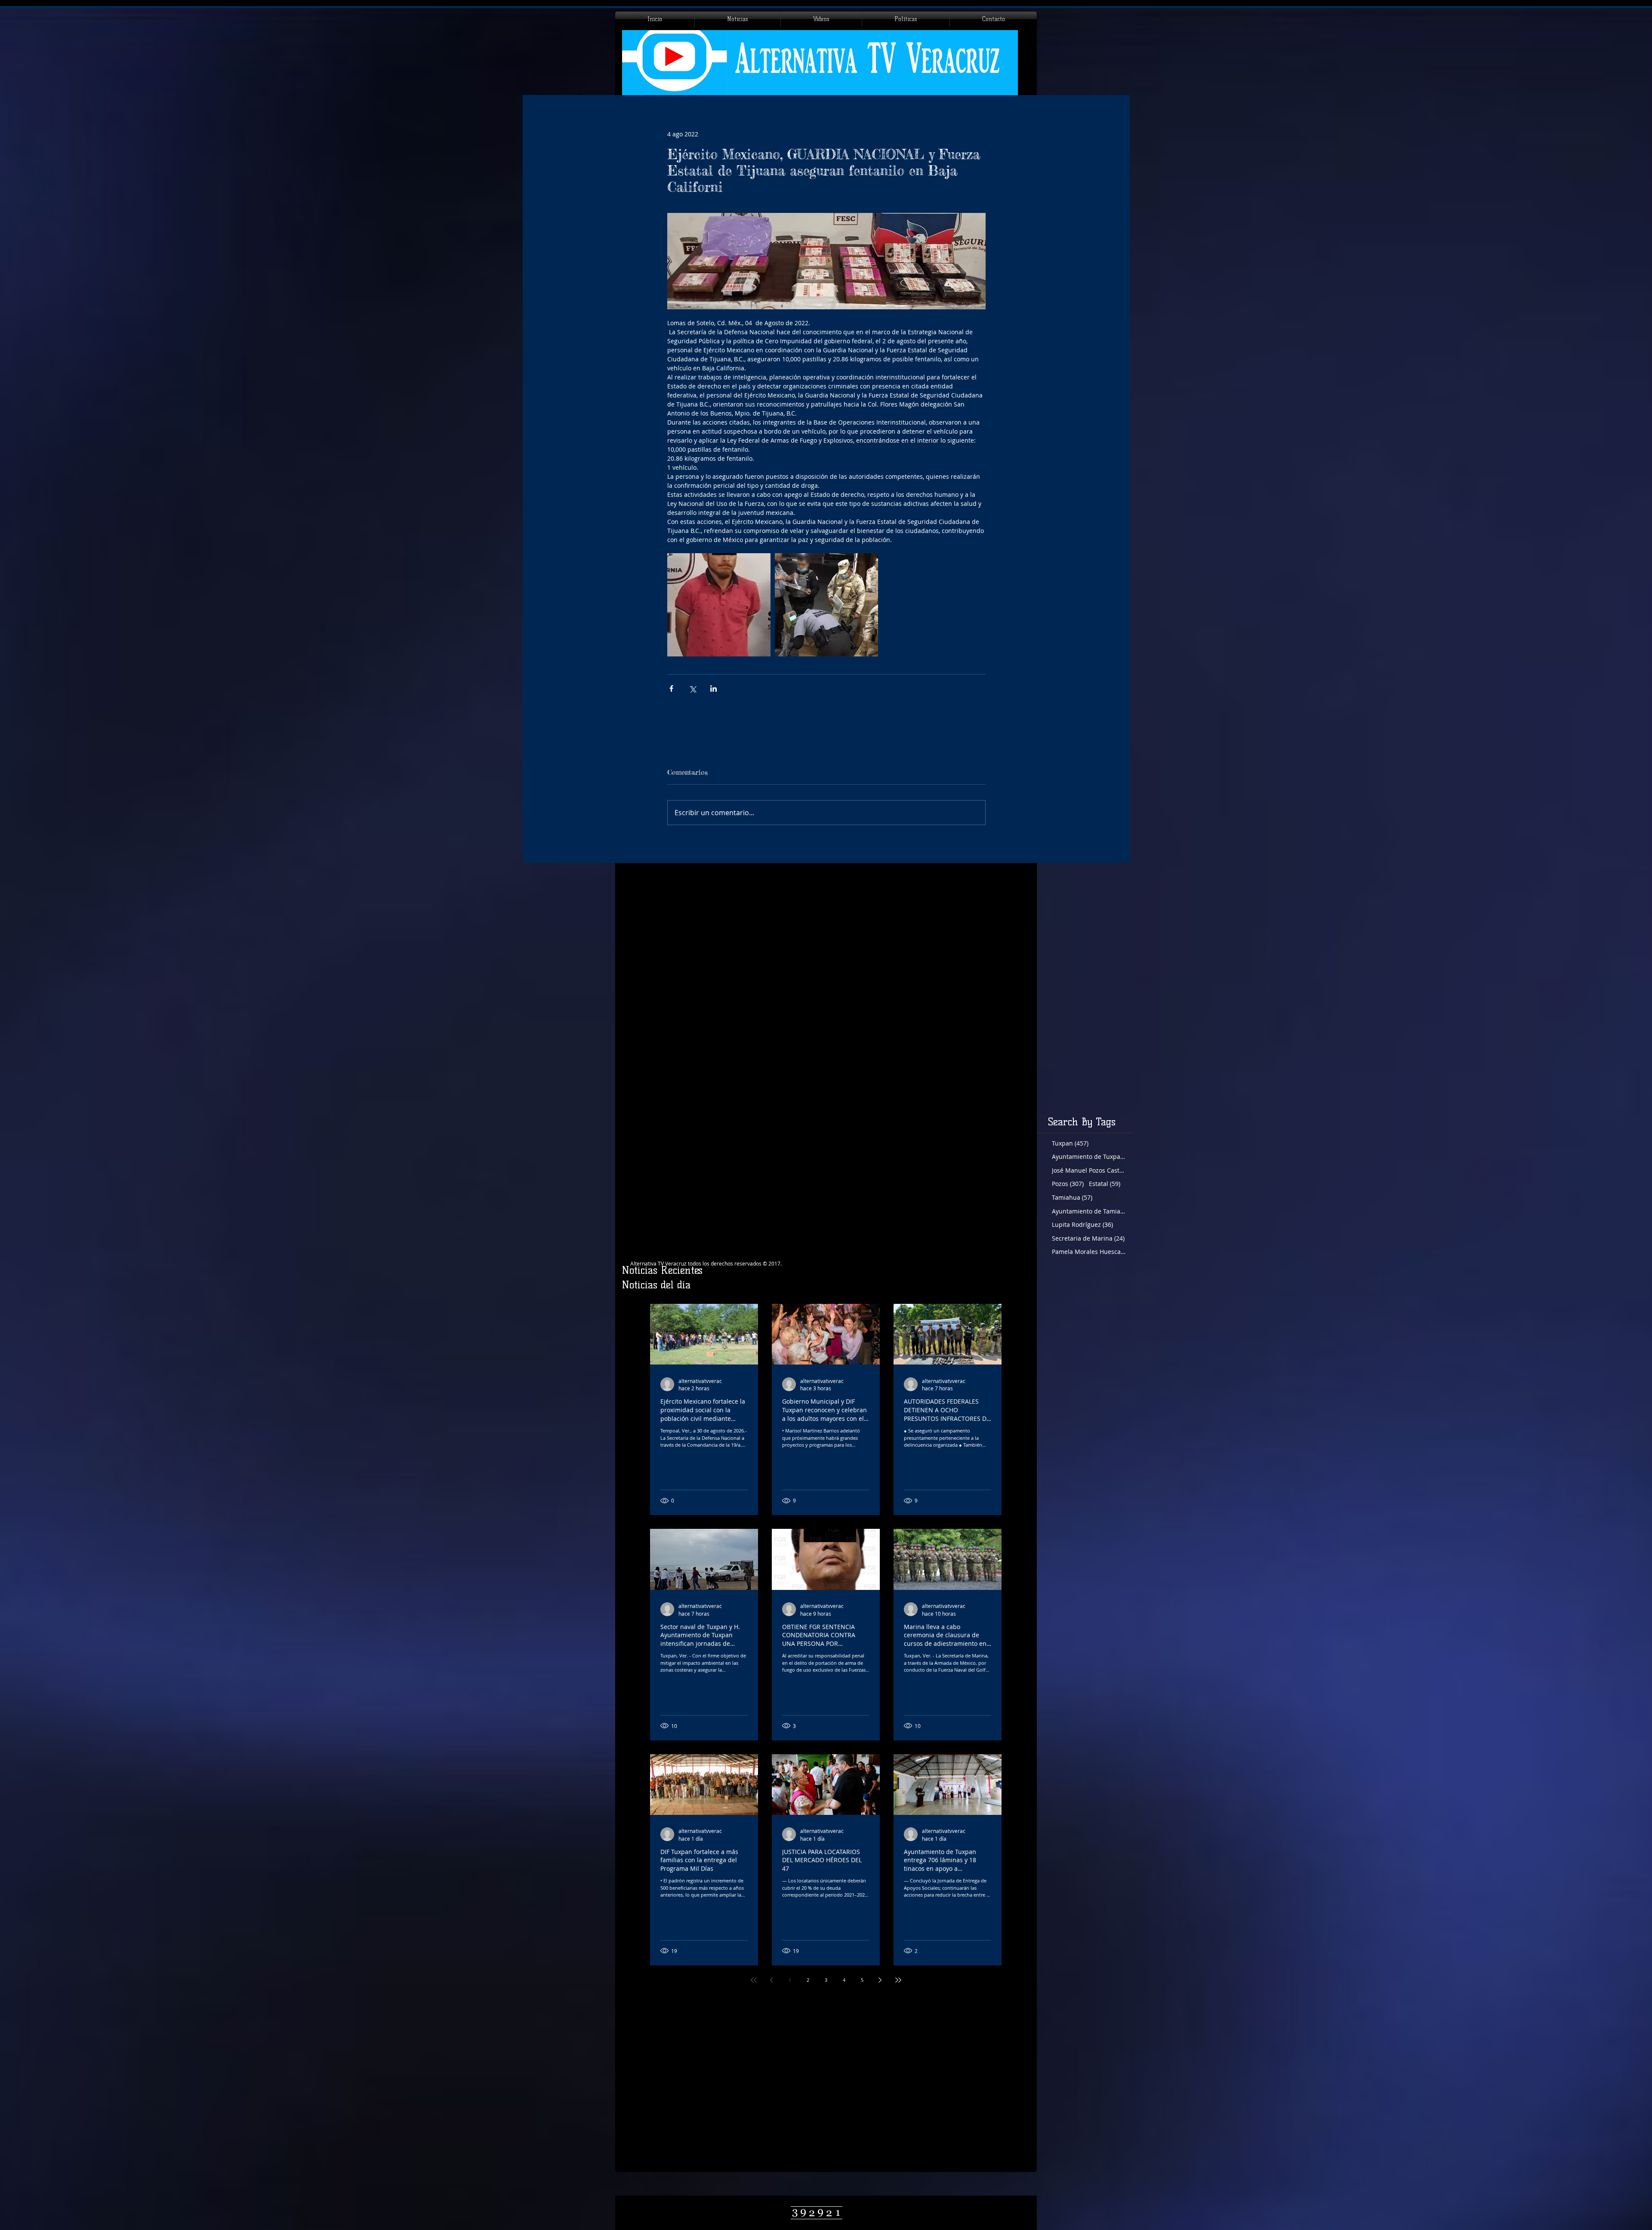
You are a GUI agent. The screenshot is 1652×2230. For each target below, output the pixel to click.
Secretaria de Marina (1088, 1238)
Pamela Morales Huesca (1089, 1252)
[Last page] (898, 1980)
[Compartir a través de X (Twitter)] (692, 688)
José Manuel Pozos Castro (1089, 1170)
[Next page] (880, 1980)
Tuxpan (1070, 1143)
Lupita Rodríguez (1082, 1224)
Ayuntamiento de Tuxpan (1089, 1157)
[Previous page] (772, 1980)
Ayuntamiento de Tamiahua (1089, 1211)
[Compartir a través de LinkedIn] (714, 688)
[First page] (754, 1980)
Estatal (1105, 1184)
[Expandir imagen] (719, 605)
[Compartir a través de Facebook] (671, 688)
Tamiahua (1072, 1197)
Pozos (1068, 1184)
